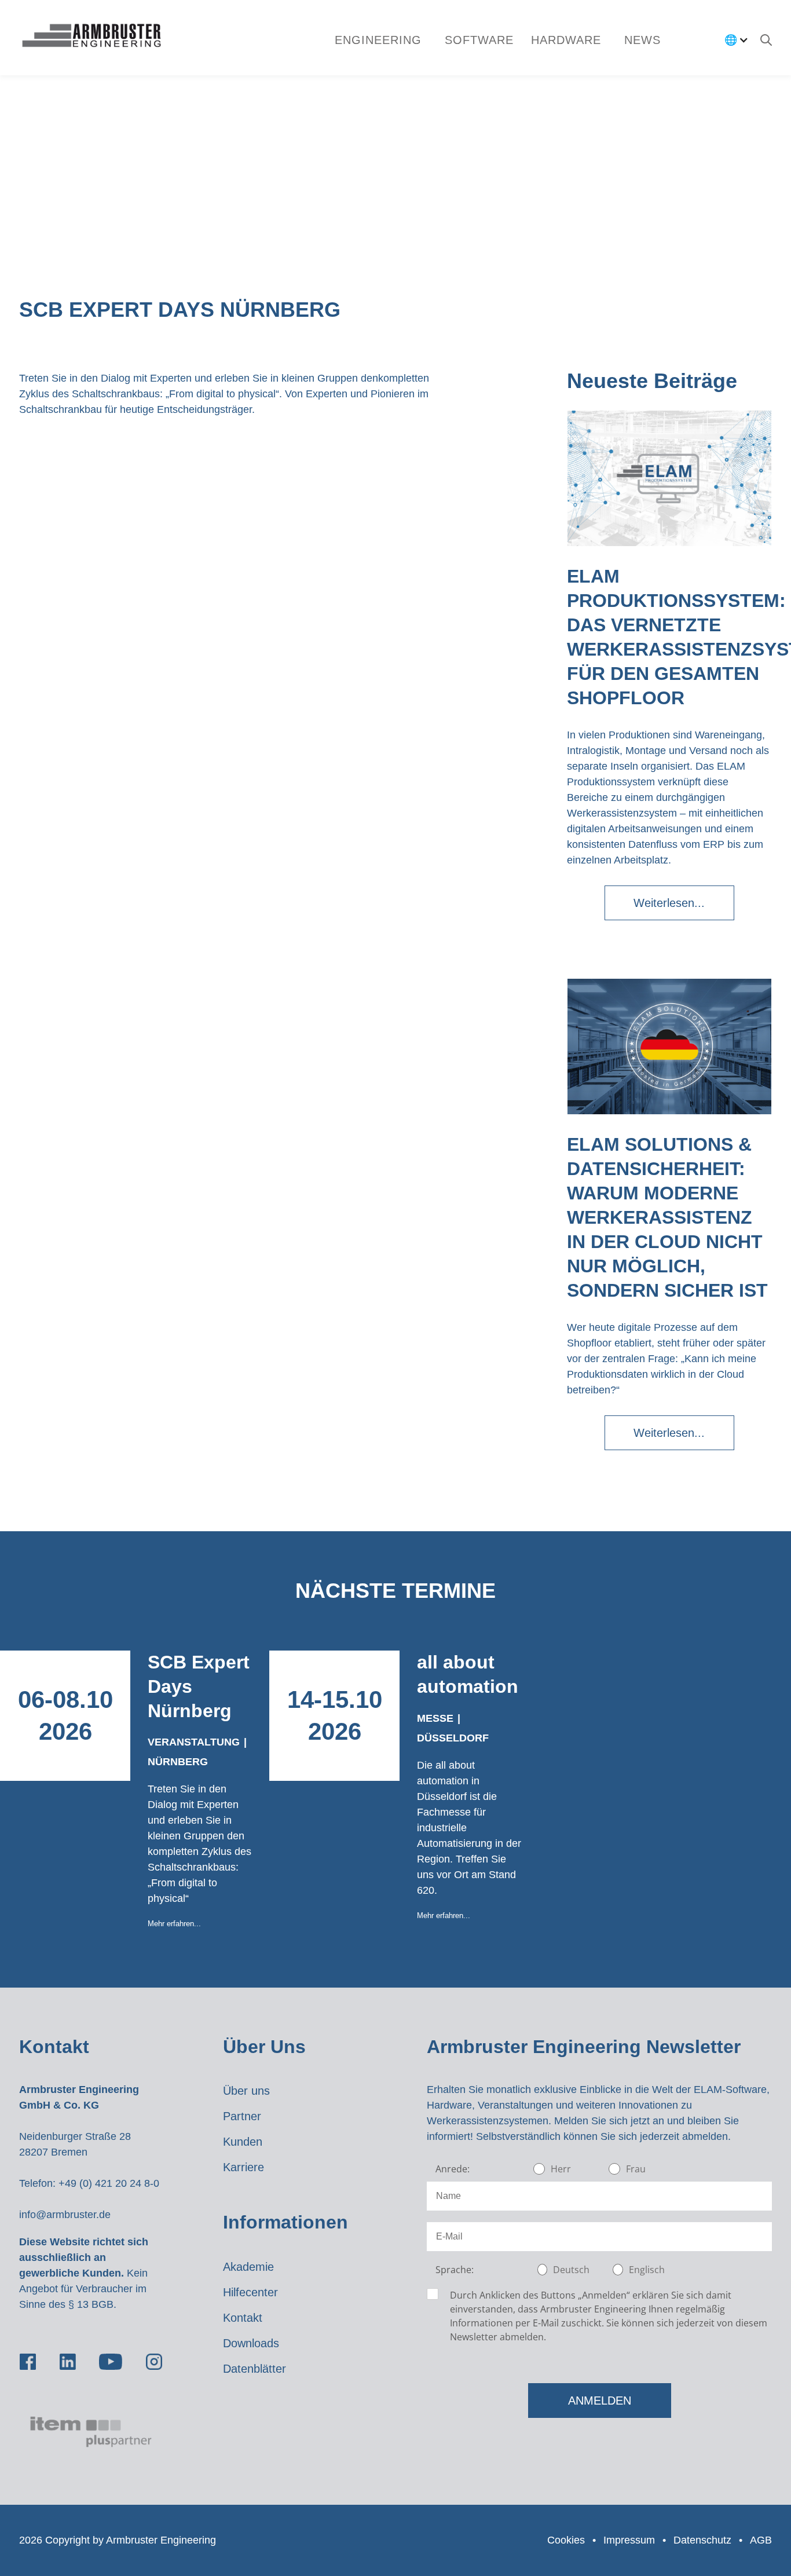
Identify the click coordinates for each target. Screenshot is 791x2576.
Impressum (629, 2540)
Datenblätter (254, 2369)
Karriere (243, 2167)
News (642, 40)
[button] (479, 40)
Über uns (246, 2091)
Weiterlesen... (669, 903)
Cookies (566, 2540)
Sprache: (455, 2270)
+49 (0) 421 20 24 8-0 (109, 2183)
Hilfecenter (250, 2292)
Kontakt (243, 2318)
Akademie (248, 2267)
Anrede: (453, 2169)
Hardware (566, 40)
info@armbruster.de (65, 2215)
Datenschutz (702, 2540)
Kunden (243, 2142)
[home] (91, 38)
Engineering (378, 40)
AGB (761, 2540)
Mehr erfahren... (174, 1924)
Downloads (251, 2343)
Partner (242, 2116)
